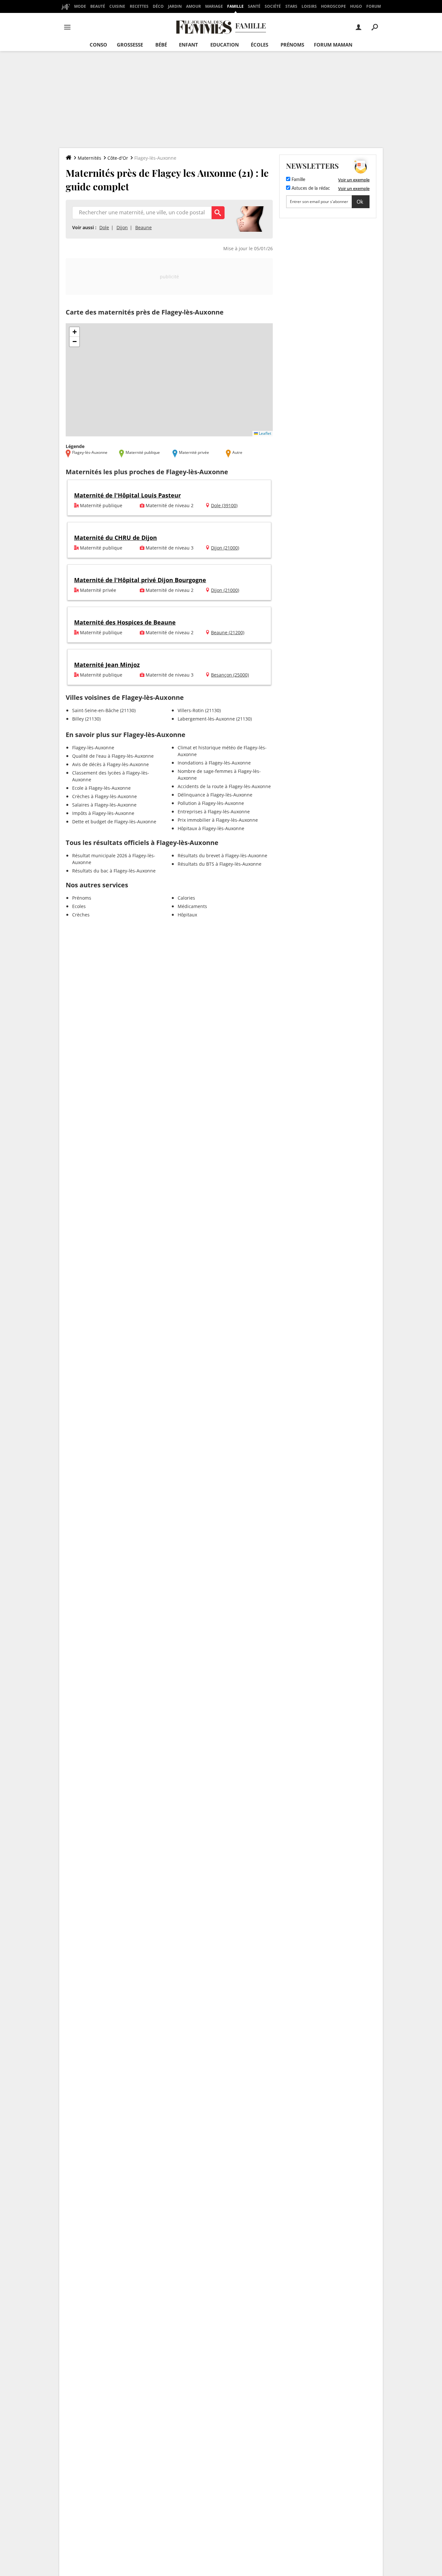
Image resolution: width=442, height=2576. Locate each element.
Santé (254, 6)
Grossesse (130, 45)
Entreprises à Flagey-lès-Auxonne (214, 812)
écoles (260, 45)
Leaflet (265, 433)
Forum (374, 6)
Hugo (356, 6)
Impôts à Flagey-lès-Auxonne (103, 813)
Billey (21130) (86, 719)
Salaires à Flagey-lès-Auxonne (104, 805)
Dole (104, 227)
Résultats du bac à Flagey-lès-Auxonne (114, 871)
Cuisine (117, 6)
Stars (291, 6)
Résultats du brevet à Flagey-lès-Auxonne (222, 855)
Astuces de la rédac (310, 188)
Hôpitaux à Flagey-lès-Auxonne (211, 828)
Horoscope (333, 6)
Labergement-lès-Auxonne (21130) (215, 719)
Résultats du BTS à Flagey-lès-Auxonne (220, 864)
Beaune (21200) (228, 632)
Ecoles (79, 906)
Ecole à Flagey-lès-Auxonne (101, 788)
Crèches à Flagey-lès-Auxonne (105, 796)
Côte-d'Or (118, 158)
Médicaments (192, 906)
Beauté (98, 6)
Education (225, 45)
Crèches (81, 915)
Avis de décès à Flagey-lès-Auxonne (110, 764)
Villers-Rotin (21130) (199, 710)
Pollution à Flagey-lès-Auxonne (211, 803)
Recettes (139, 6)
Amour (193, 6)
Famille (235, 6)
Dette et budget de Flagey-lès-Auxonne (114, 822)
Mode (80, 6)
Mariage (214, 6)
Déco (158, 6)
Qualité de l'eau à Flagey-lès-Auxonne (113, 756)
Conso (98, 45)
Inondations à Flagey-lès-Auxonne (214, 763)
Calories (186, 898)
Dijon (122, 227)
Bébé (161, 45)
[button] (74, 332)
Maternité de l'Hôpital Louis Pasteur (127, 495)
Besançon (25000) (230, 675)
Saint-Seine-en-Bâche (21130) (104, 710)
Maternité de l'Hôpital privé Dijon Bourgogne (140, 580)
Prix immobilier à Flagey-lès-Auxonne (218, 820)
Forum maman (333, 45)
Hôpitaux (187, 915)
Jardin (175, 6)
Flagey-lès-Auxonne (93, 748)
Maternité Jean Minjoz (107, 665)
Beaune (144, 227)
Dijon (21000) (225, 548)
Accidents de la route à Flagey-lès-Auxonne (224, 786)
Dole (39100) (224, 505)
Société (273, 6)
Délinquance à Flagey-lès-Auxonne (215, 795)
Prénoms (292, 45)
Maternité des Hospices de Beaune (125, 622)
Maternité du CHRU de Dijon (116, 538)
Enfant (188, 45)
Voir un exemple (354, 180)
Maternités (89, 158)
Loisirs (309, 6)
